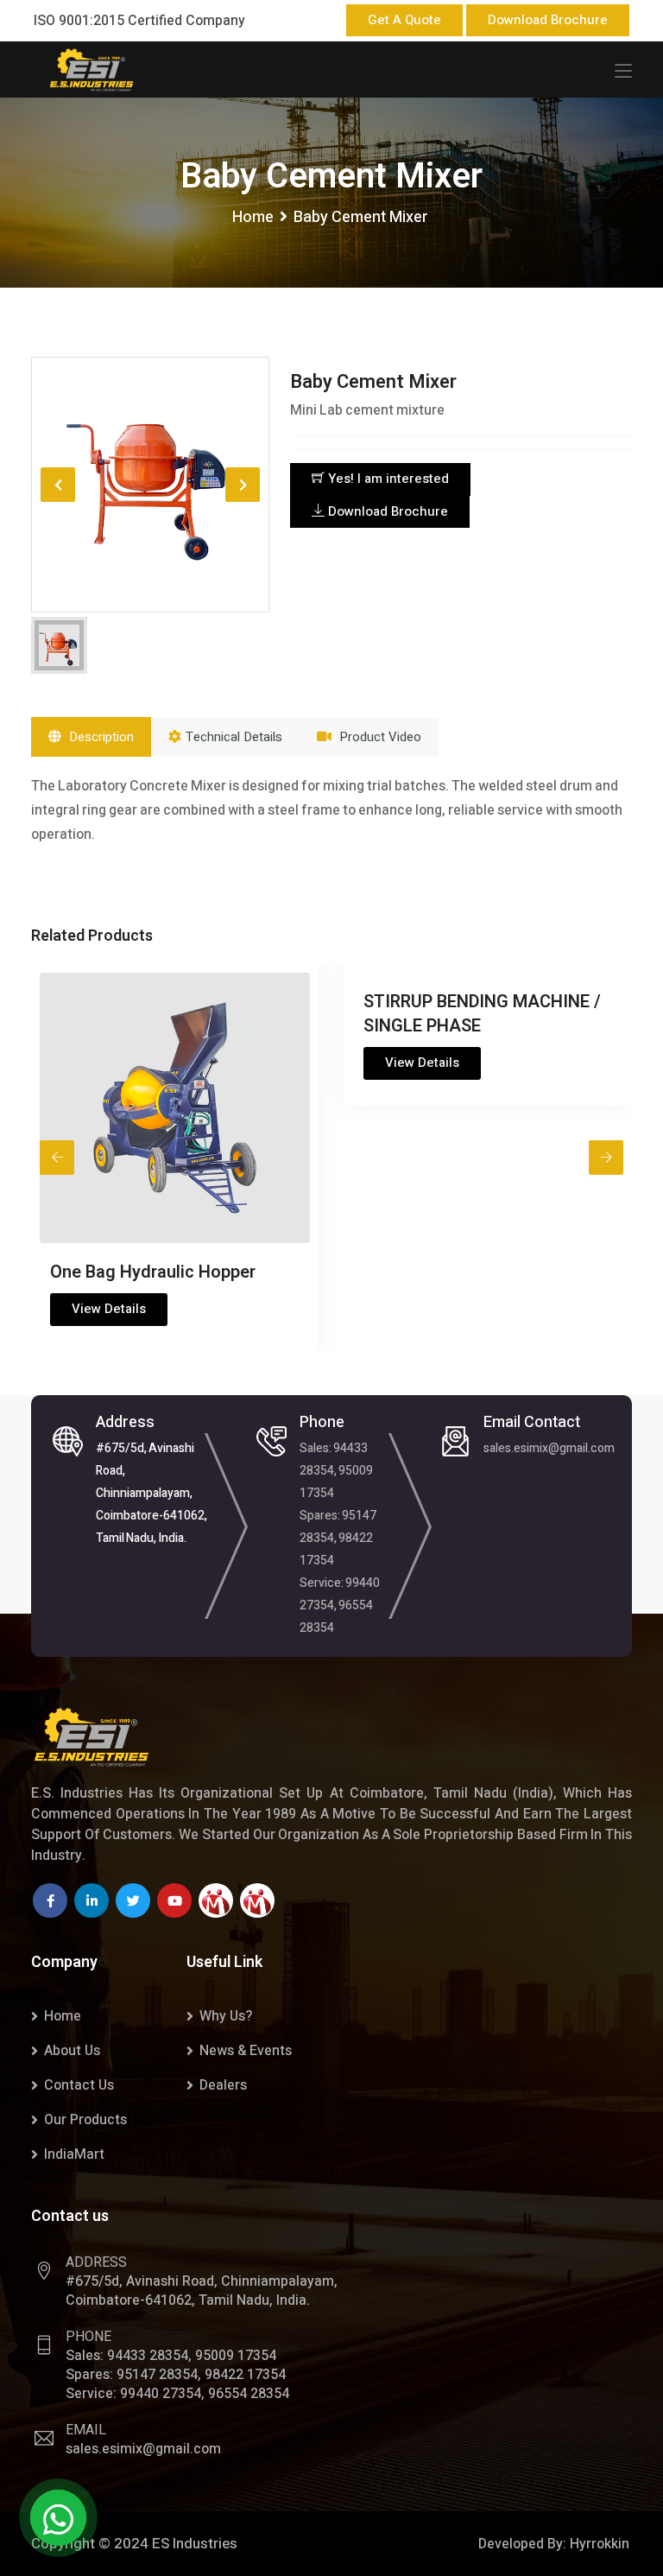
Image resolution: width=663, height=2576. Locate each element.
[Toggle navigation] (623, 72)
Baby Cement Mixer (373, 382)
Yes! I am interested (387, 479)
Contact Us (79, 2085)
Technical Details (234, 737)
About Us (72, 2051)
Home (253, 217)
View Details (238, 1063)
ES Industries (195, 2544)
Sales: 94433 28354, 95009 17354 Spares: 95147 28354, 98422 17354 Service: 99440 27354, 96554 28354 (340, 1538)
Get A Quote (404, 20)
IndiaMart (74, 2154)
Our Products (85, 2120)
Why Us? (226, 2016)
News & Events (246, 2051)
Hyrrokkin (600, 2544)
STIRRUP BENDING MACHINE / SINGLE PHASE (298, 1014)
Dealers (223, 2085)
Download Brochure (548, 20)
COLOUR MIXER (553, 1002)
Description (100, 737)
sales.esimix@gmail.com (549, 1448)
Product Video (379, 737)
